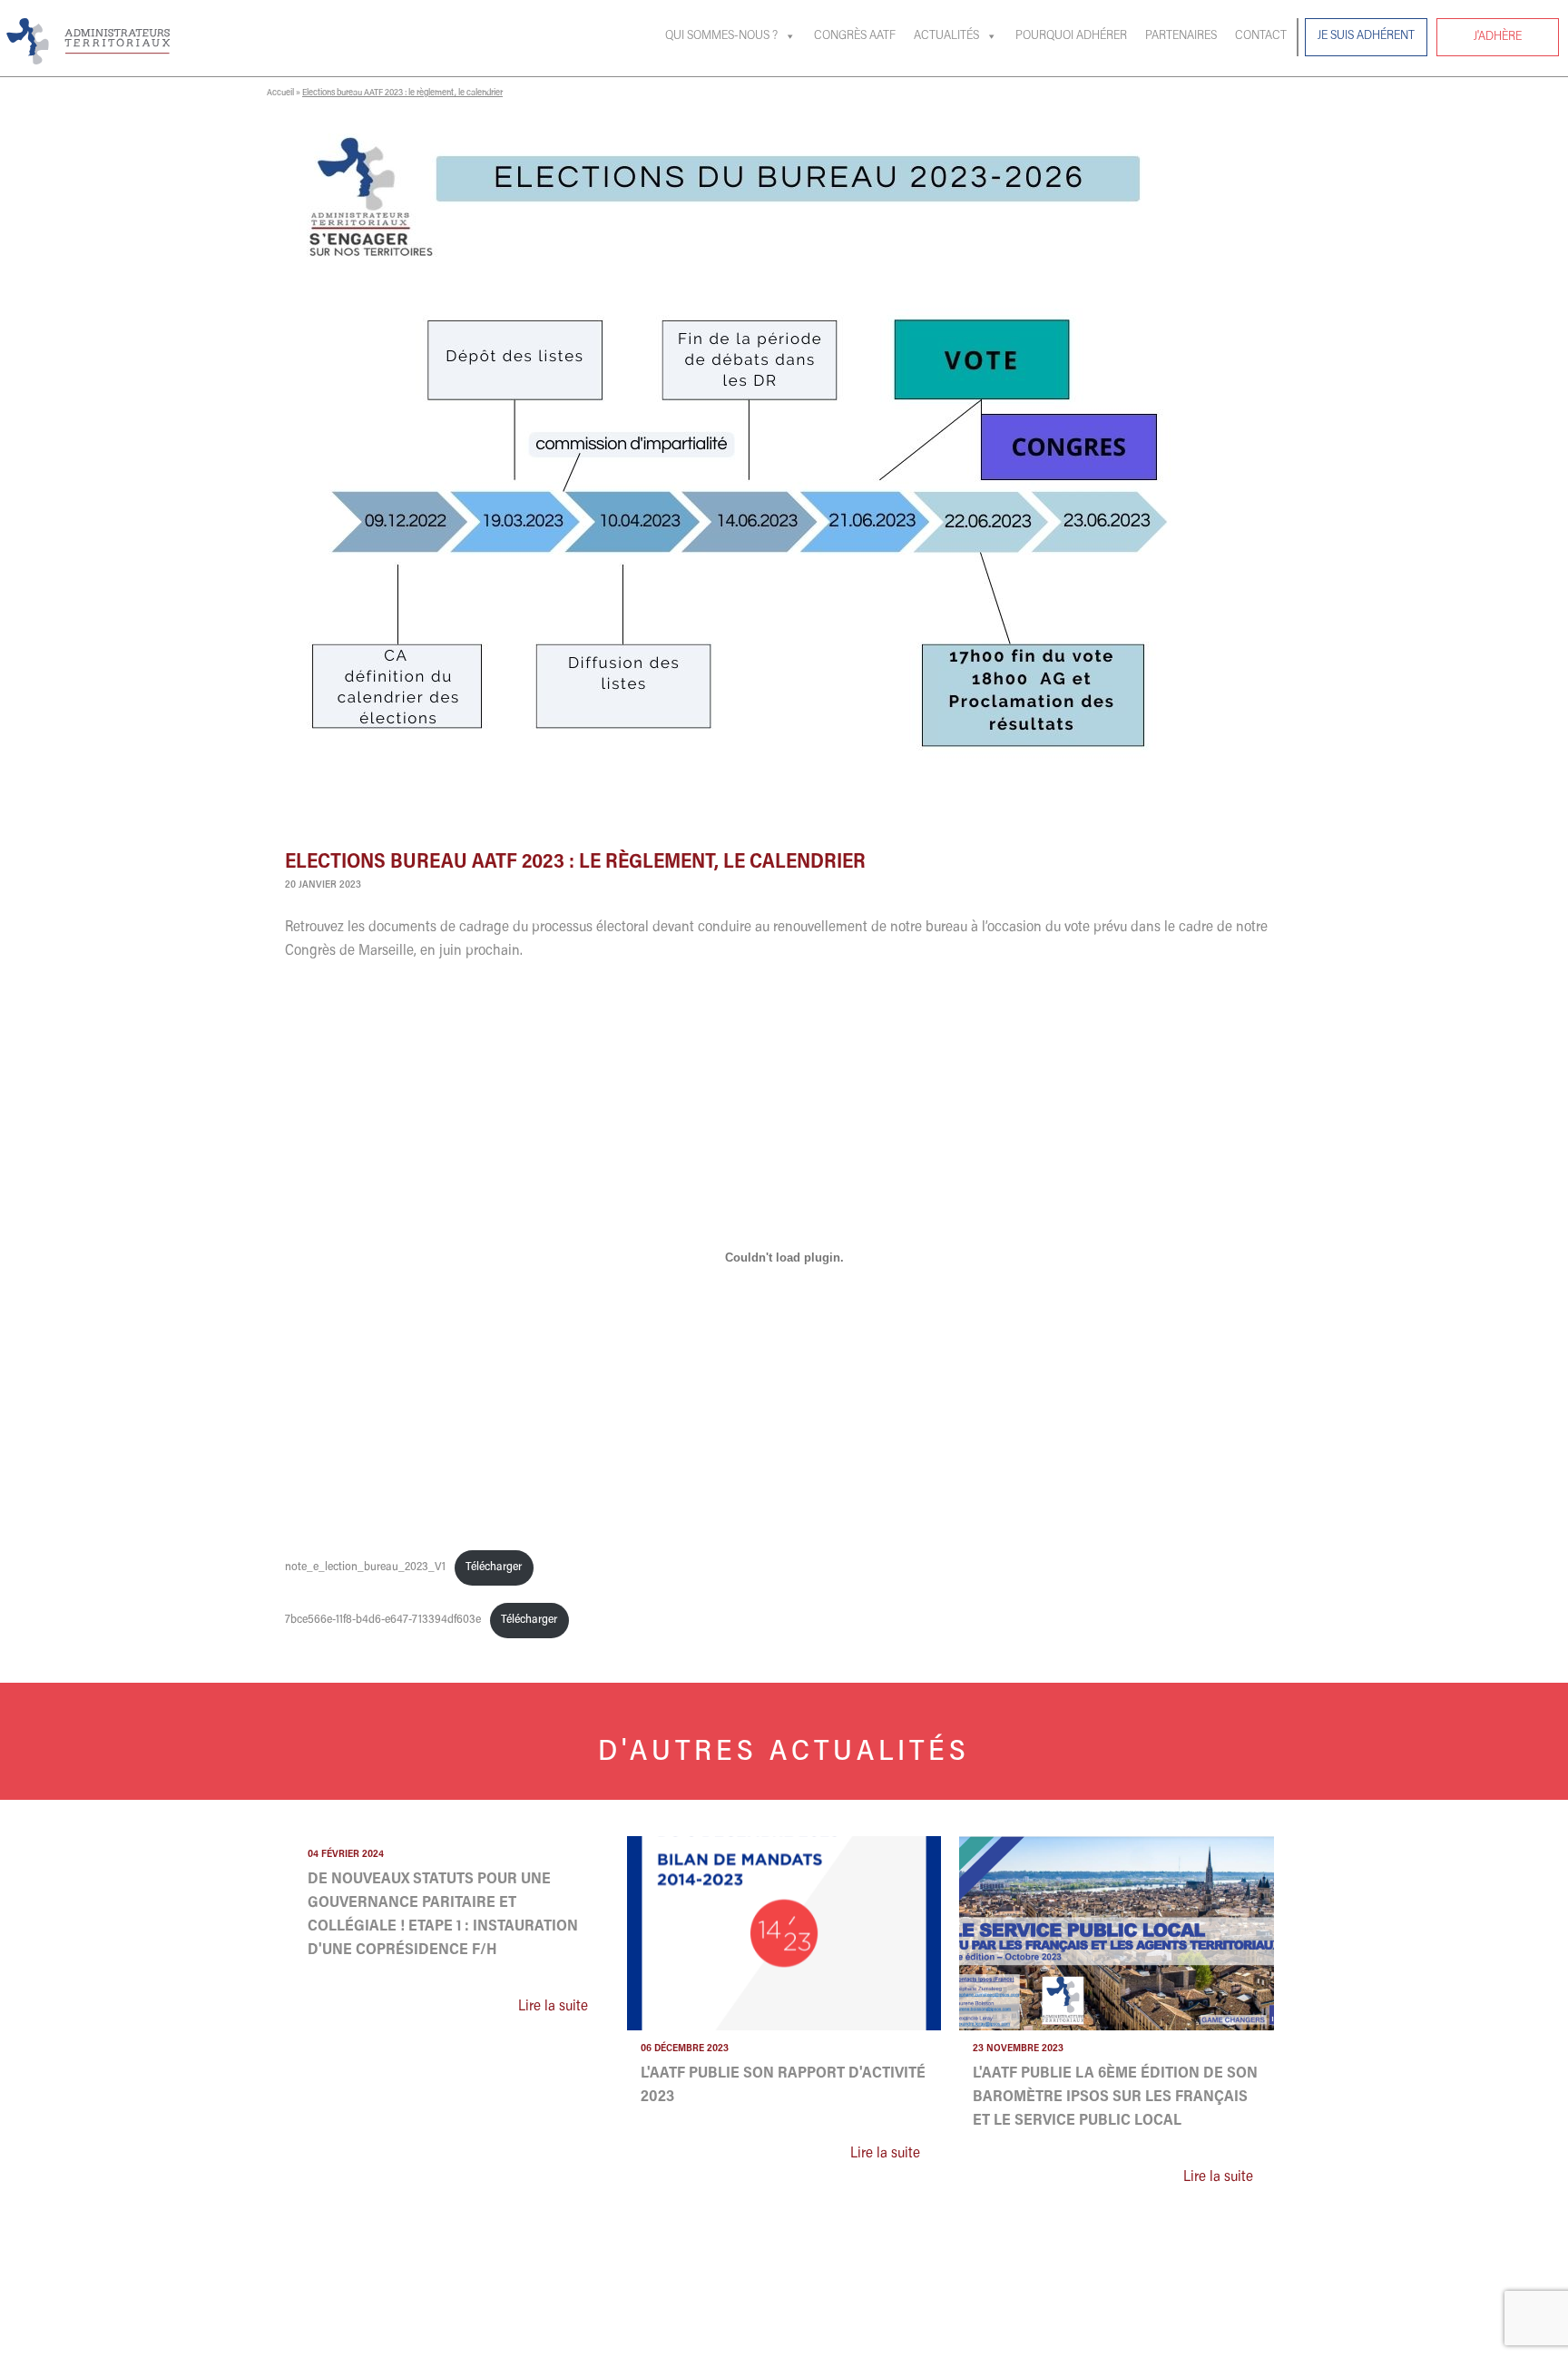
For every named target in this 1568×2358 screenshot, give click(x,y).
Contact (1261, 36)
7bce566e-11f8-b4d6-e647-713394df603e (383, 1620)
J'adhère (1498, 37)
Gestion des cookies (1051, 2337)
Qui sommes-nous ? (721, 36)
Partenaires (1181, 36)
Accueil (280, 93)
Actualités (946, 36)
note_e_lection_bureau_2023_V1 (365, 1567)
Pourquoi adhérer (1071, 36)
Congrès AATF (855, 36)
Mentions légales (1154, 2337)
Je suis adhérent (1366, 36)
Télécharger (494, 1567)
